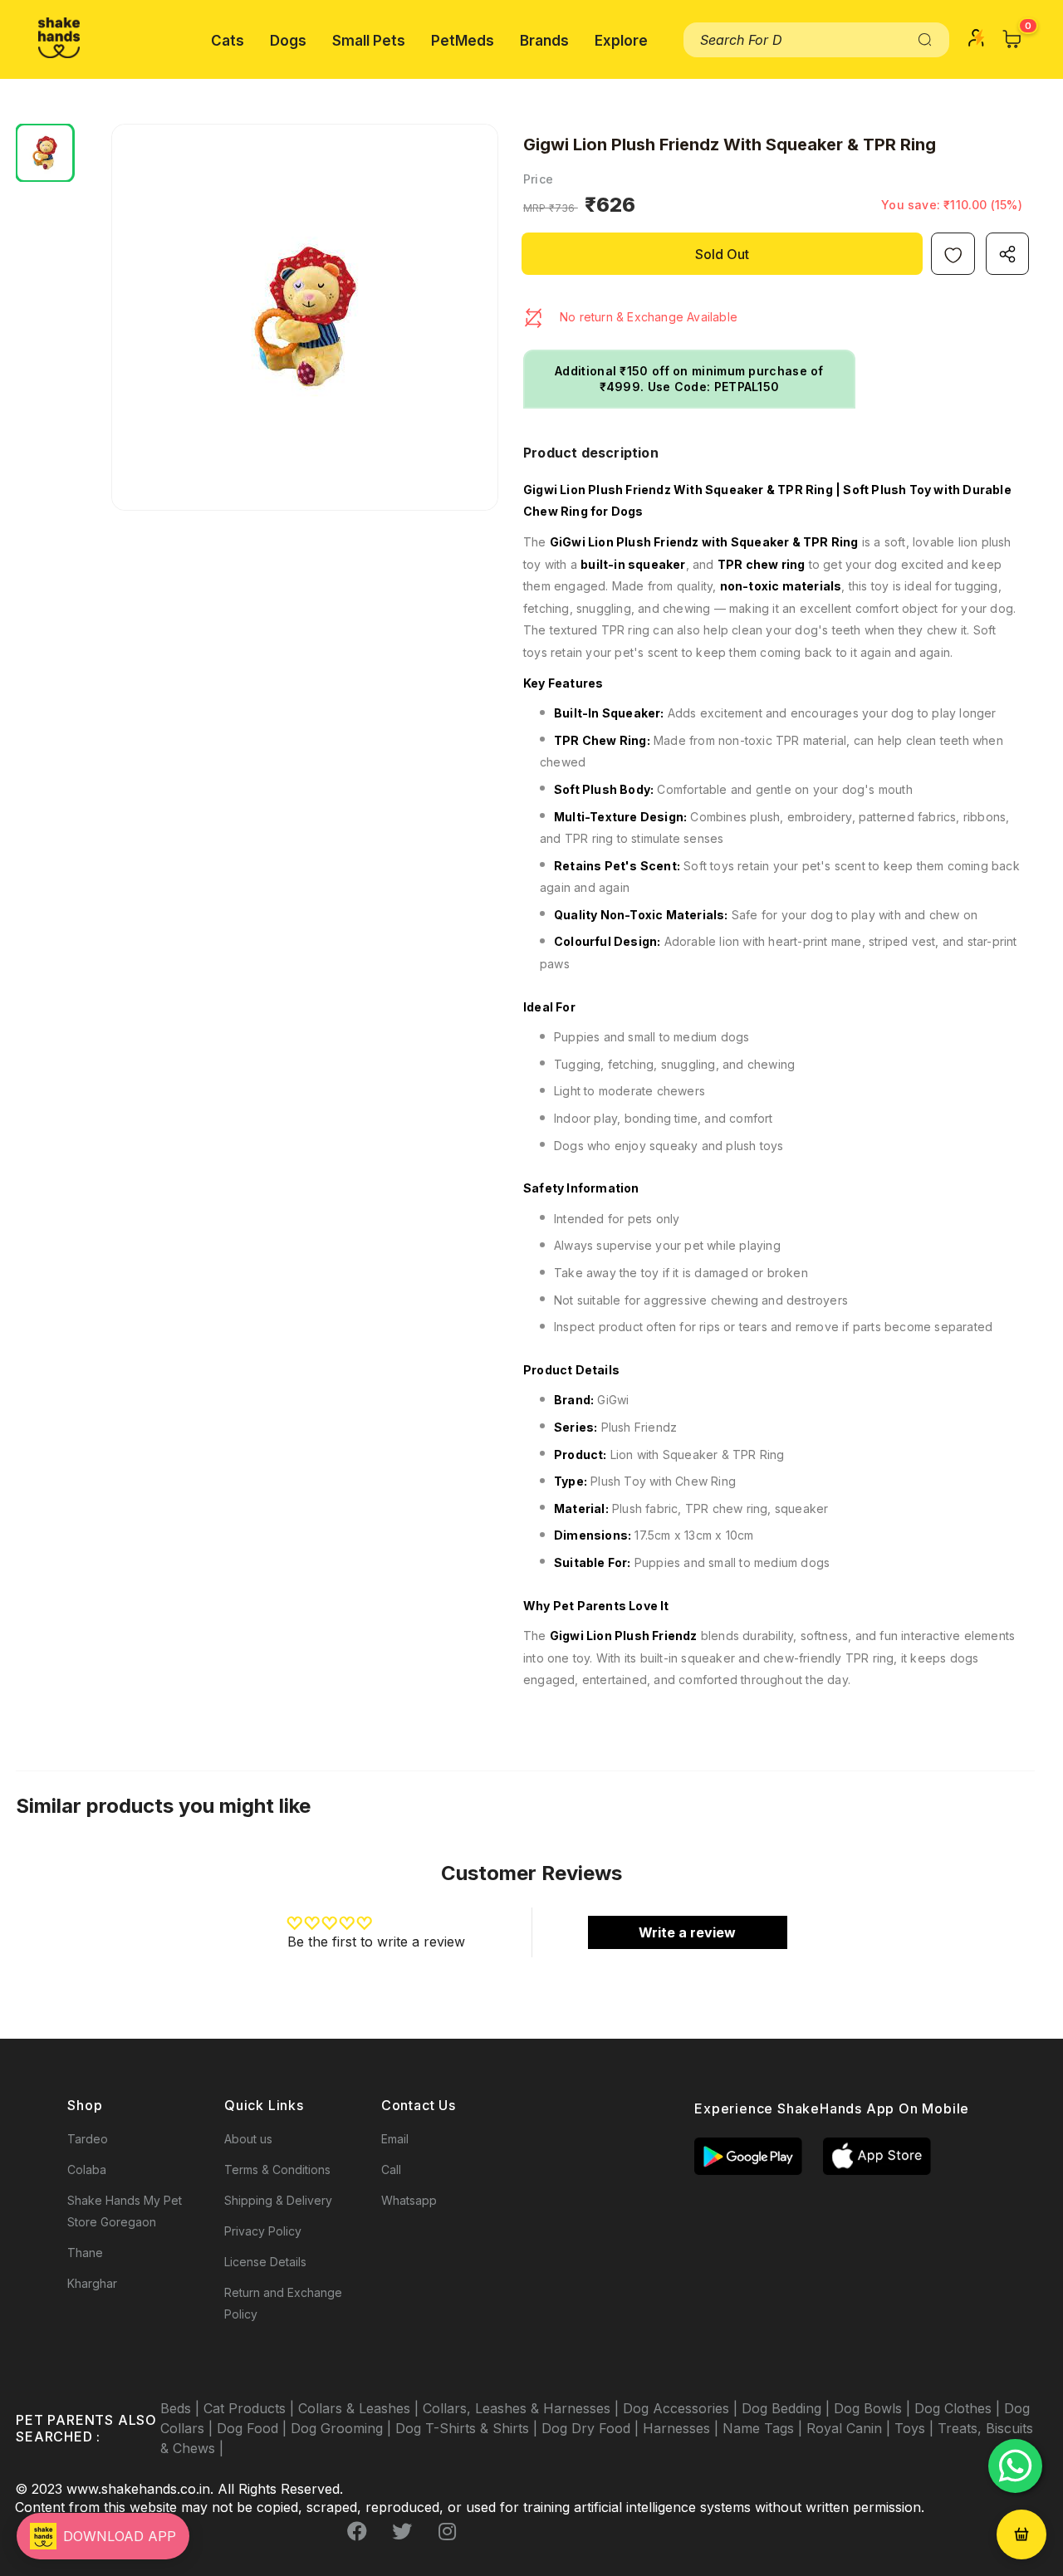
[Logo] (59, 38)
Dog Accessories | (682, 2408)
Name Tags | (764, 2428)
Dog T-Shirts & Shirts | (468, 2428)
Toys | (916, 2428)
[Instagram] (447, 2532)
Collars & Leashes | (360, 2408)
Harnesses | (683, 2428)
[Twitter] (402, 2532)
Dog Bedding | (788, 2408)
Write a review (687, 1932)
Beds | (182, 2408)
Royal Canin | (850, 2428)
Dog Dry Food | (592, 2428)
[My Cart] (1012, 39)
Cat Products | (251, 2408)
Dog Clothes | (959, 2408)
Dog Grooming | (343, 2428)
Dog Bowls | (874, 2408)
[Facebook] (357, 2532)
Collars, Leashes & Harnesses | (523, 2408)
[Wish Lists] (953, 254)
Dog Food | (254, 2428)
